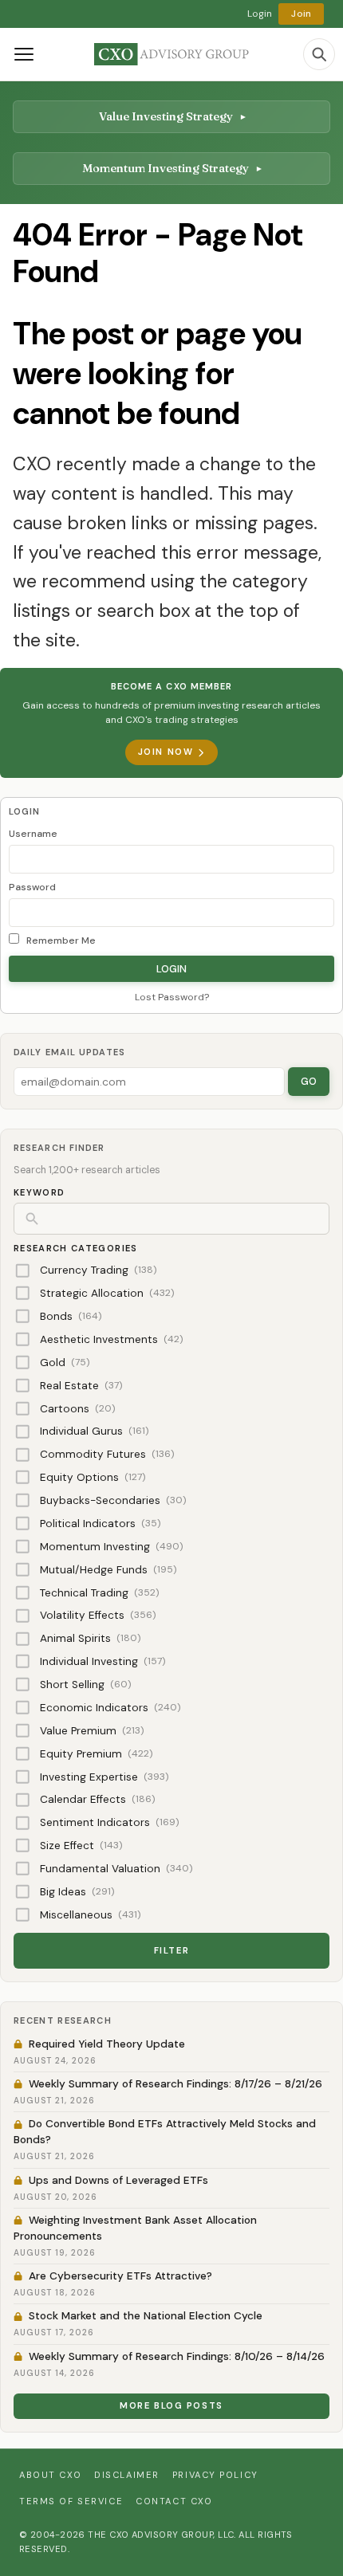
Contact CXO (174, 2501)
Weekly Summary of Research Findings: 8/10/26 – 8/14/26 (177, 2356)
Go (309, 1081)
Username (33, 834)
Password (32, 887)
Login (260, 14)
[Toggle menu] (24, 54)
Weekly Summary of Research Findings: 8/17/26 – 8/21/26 (175, 2084)
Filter (171, 1950)
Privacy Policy (215, 2475)
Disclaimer (127, 2475)
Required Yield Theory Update (107, 2044)
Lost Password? (172, 997)
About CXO (50, 2475)
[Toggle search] (319, 54)
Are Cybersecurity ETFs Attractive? (120, 2276)
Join (301, 14)
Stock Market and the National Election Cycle (146, 2316)
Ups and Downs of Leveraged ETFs (118, 2180)
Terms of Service (71, 2501)
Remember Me (60, 940)
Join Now (166, 752)
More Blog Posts (171, 2405)
